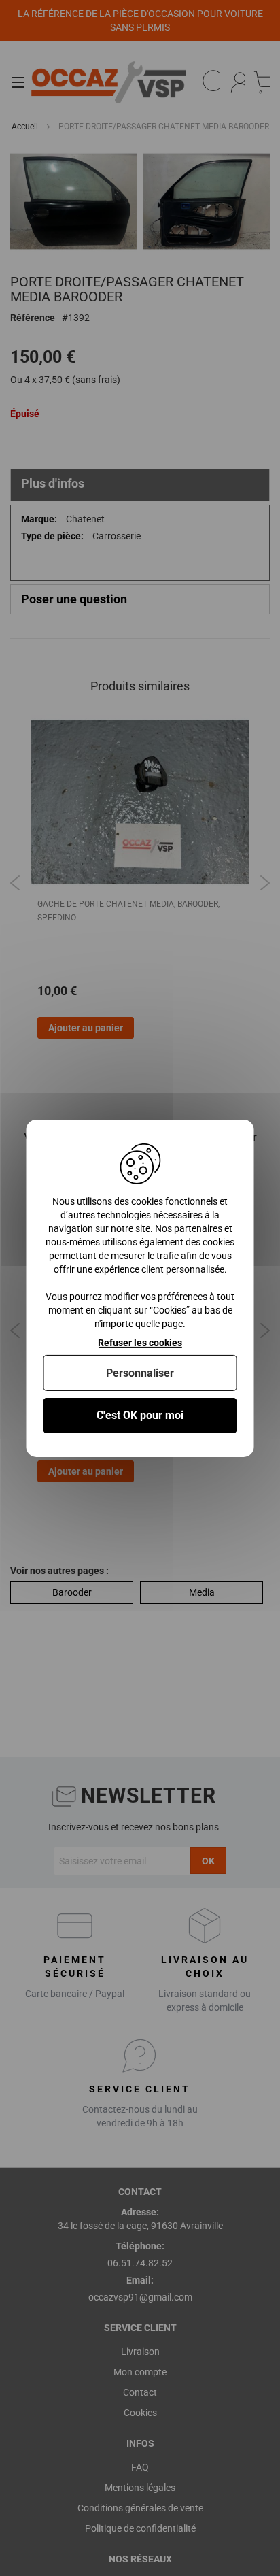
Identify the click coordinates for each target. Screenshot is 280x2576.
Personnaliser (140, 1373)
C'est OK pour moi (140, 1415)
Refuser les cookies (140, 1342)
